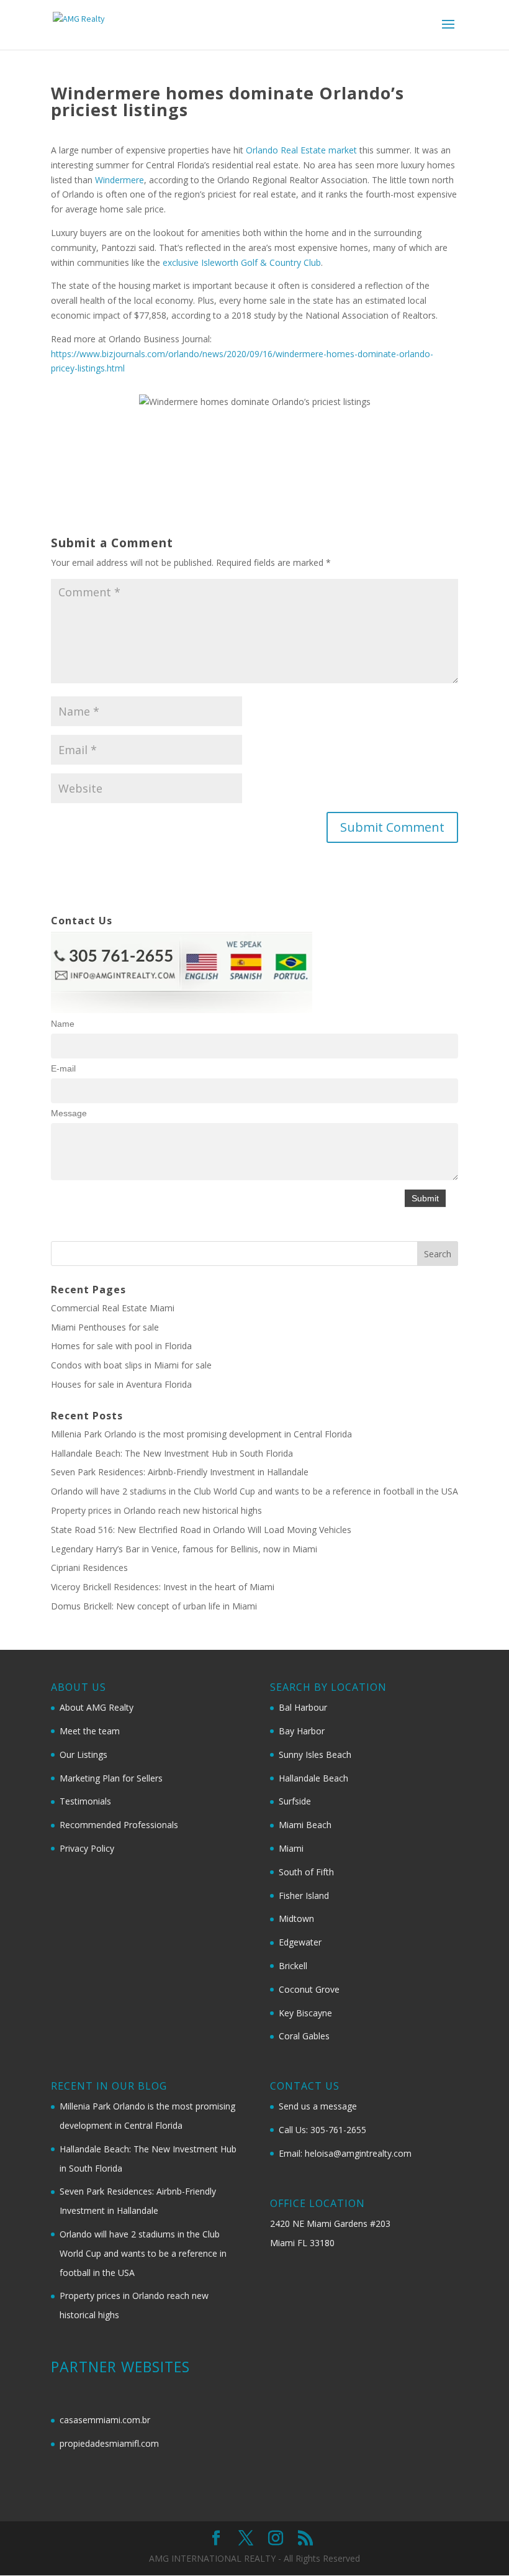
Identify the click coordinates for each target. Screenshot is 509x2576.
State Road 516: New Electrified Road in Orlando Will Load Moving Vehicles (201, 1530)
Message (69, 1113)
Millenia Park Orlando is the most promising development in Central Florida (201, 1434)
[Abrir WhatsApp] (478, 2545)
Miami (291, 1848)
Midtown (296, 1918)
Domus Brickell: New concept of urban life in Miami (154, 1606)
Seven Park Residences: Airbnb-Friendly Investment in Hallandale (180, 1472)
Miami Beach (305, 1825)
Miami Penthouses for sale (105, 1327)
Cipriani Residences (89, 1568)
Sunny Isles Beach (315, 1755)
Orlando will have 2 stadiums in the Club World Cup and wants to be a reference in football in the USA (254, 1491)
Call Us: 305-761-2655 (322, 2130)
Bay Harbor (302, 1731)
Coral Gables (304, 2036)
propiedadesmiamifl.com (109, 2443)
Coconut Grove (309, 1989)
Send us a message (318, 2106)
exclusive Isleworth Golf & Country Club (242, 262)
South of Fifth (306, 1872)
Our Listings (83, 1755)
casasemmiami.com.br (105, 2420)
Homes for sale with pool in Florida (121, 1346)
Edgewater (300, 1942)
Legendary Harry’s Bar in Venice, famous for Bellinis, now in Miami (184, 1549)
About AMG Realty (97, 1707)
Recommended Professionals (119, 1825)
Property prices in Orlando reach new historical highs (156, 1510)
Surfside (295, 1801)
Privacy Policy (87, 1848)
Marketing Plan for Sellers (111, 1778)
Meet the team (90, 1731)
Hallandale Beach (313, 1778)
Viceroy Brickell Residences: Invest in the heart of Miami (163, 1587)
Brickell (293, 1966)
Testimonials (85, 1801)
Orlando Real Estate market (301, 150)
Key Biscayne (305, 2013)
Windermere (119, 180)
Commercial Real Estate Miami (113, 1308)
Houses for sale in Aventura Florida (121, 1384)
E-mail (63, 1068)
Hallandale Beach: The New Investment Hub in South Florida (172, 1453)
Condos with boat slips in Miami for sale (131, 1365)
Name (63, 1024)
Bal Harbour (303, 1707)
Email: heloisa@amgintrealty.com (345, 2153)
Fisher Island (304, 1896)
